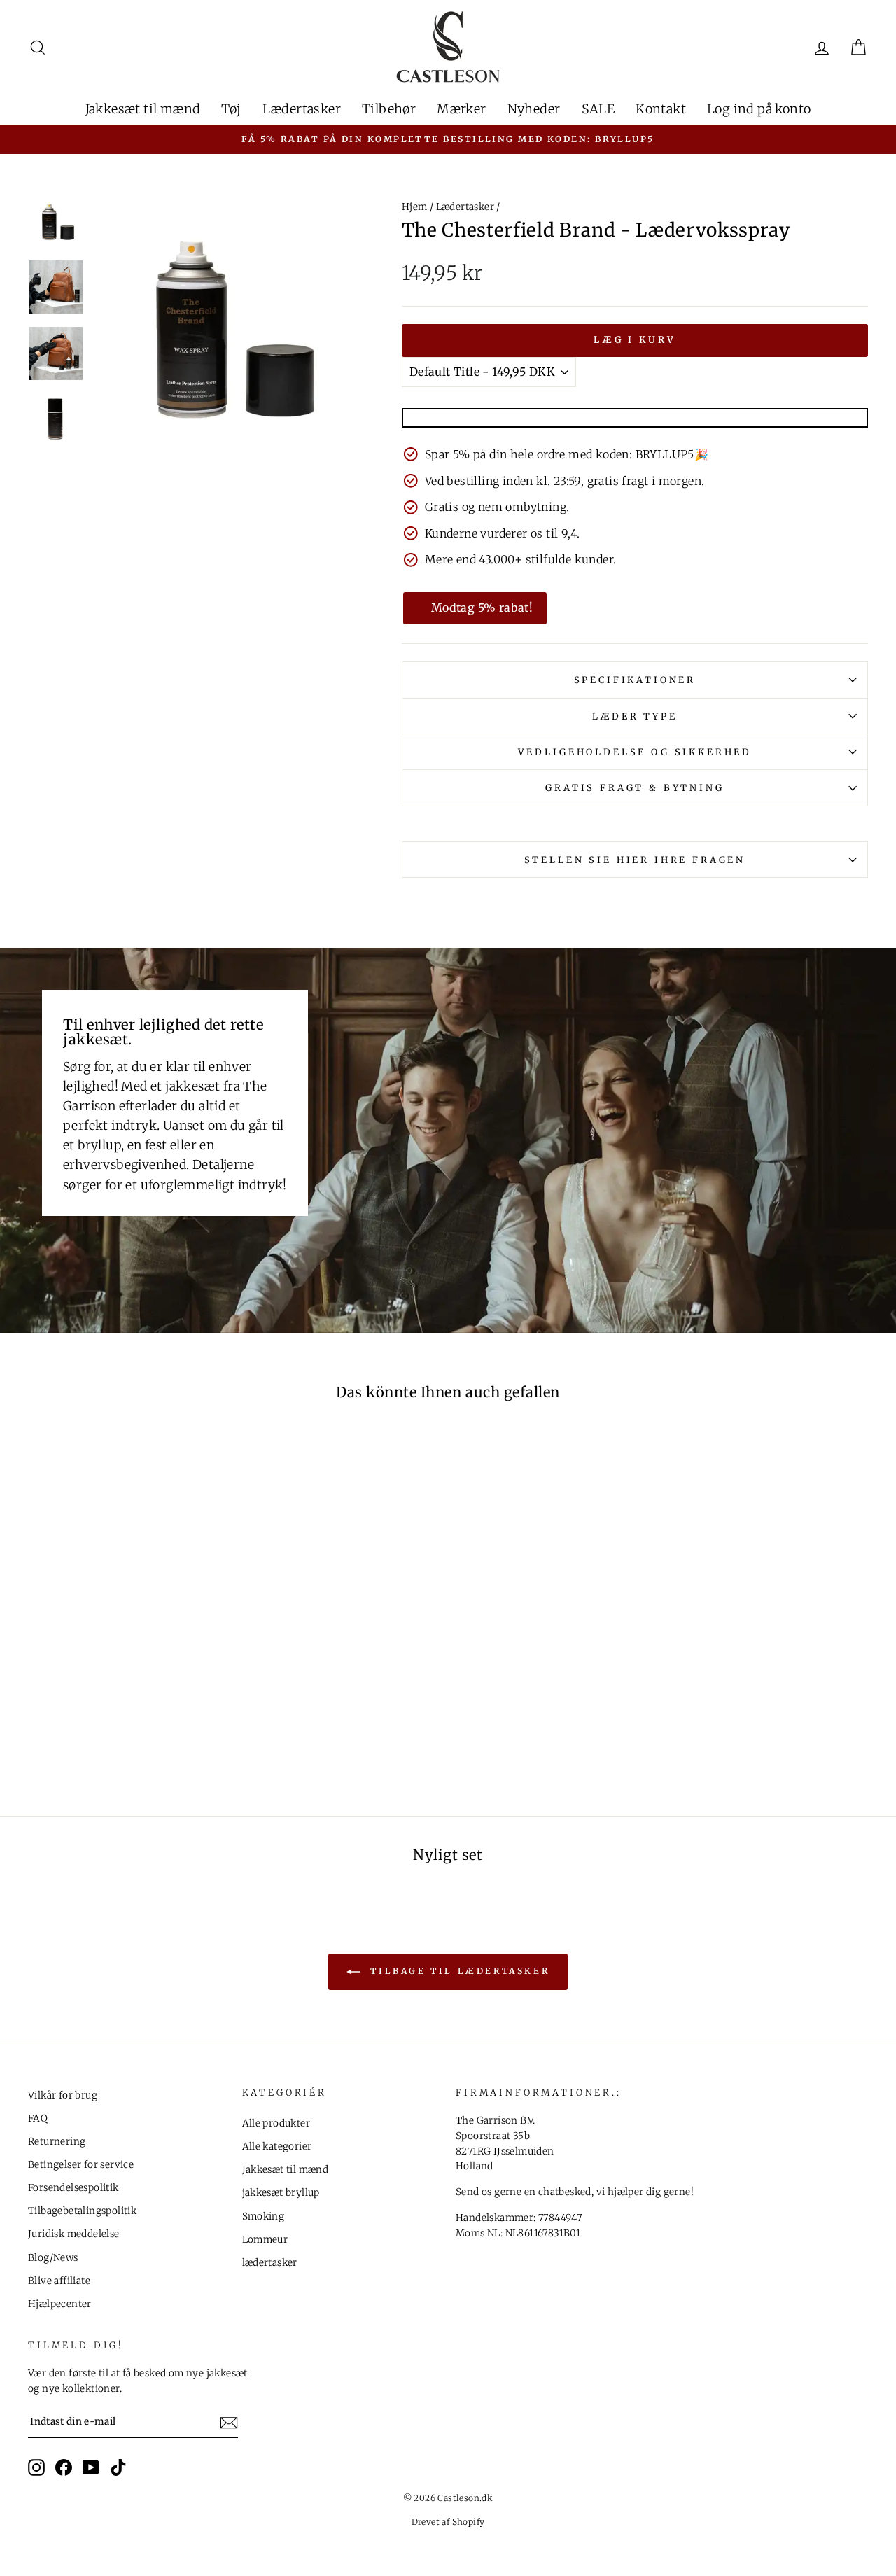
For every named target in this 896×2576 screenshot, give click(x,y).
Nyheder (534, 109)
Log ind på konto (759, 109)
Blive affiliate (59, 2281)
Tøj (231, 109)
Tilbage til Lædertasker (458, 1971)
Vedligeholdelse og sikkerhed (635, 752)
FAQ (38, 2119)
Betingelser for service (81, 2165)
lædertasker (270, 2263)
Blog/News (53, 2258)
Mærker (461, 109)
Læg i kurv (635, 340)
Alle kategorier (277, 2147)
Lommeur (265, 2240)
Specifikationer (635, 680)
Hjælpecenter (60, 2304)
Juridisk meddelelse (74, 2234)
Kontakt (661, 109)
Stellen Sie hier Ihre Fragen (635, 860)
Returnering (57, 2142)
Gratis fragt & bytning (635, 787)
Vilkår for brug (63, 2095)
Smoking (264, 2217)
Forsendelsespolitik (73, 2188)
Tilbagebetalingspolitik (82, 2211)
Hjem (415, 207)
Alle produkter (276, 2123)
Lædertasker (302, 109)
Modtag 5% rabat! (482, 608)
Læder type (635, 716)
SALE (598, 109)
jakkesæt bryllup (281, 2193)
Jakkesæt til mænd (143, 109)
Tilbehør (389, 109)
